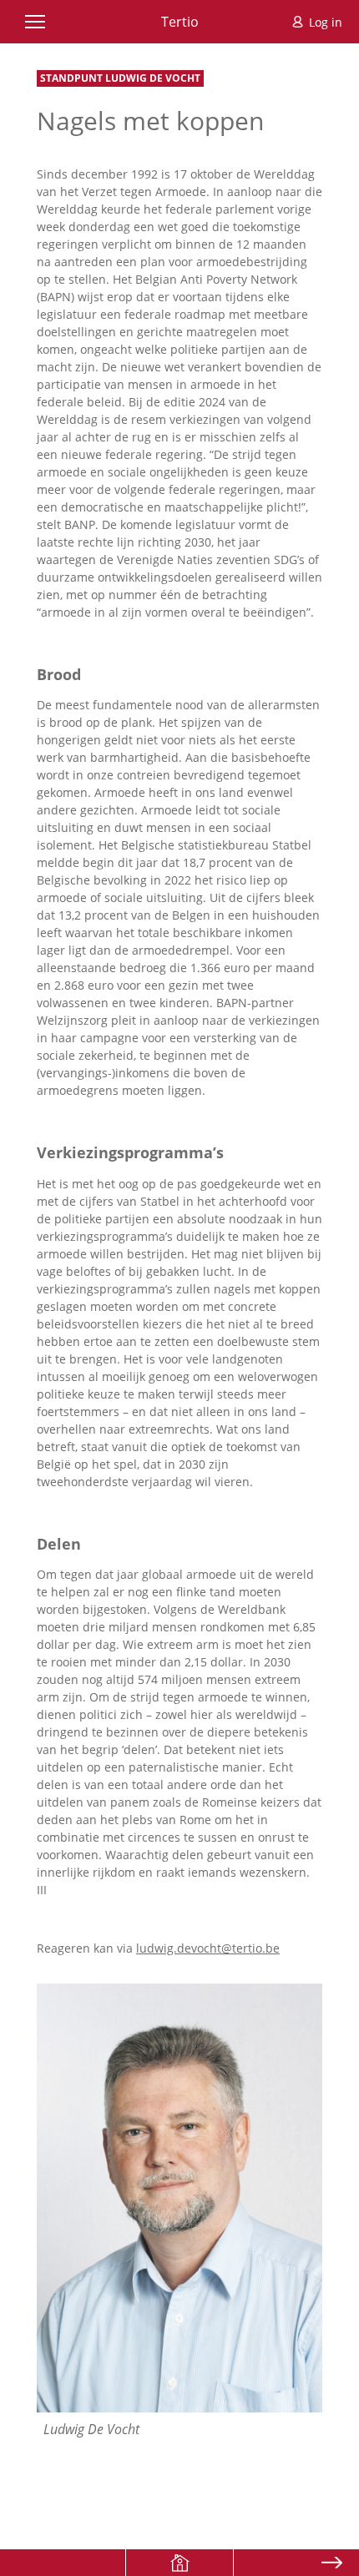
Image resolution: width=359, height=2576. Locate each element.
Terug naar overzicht (180, 2563)
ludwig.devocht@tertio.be (208, 1948)
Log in (326, 22)
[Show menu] (35, 22)
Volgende (332, 2563)
